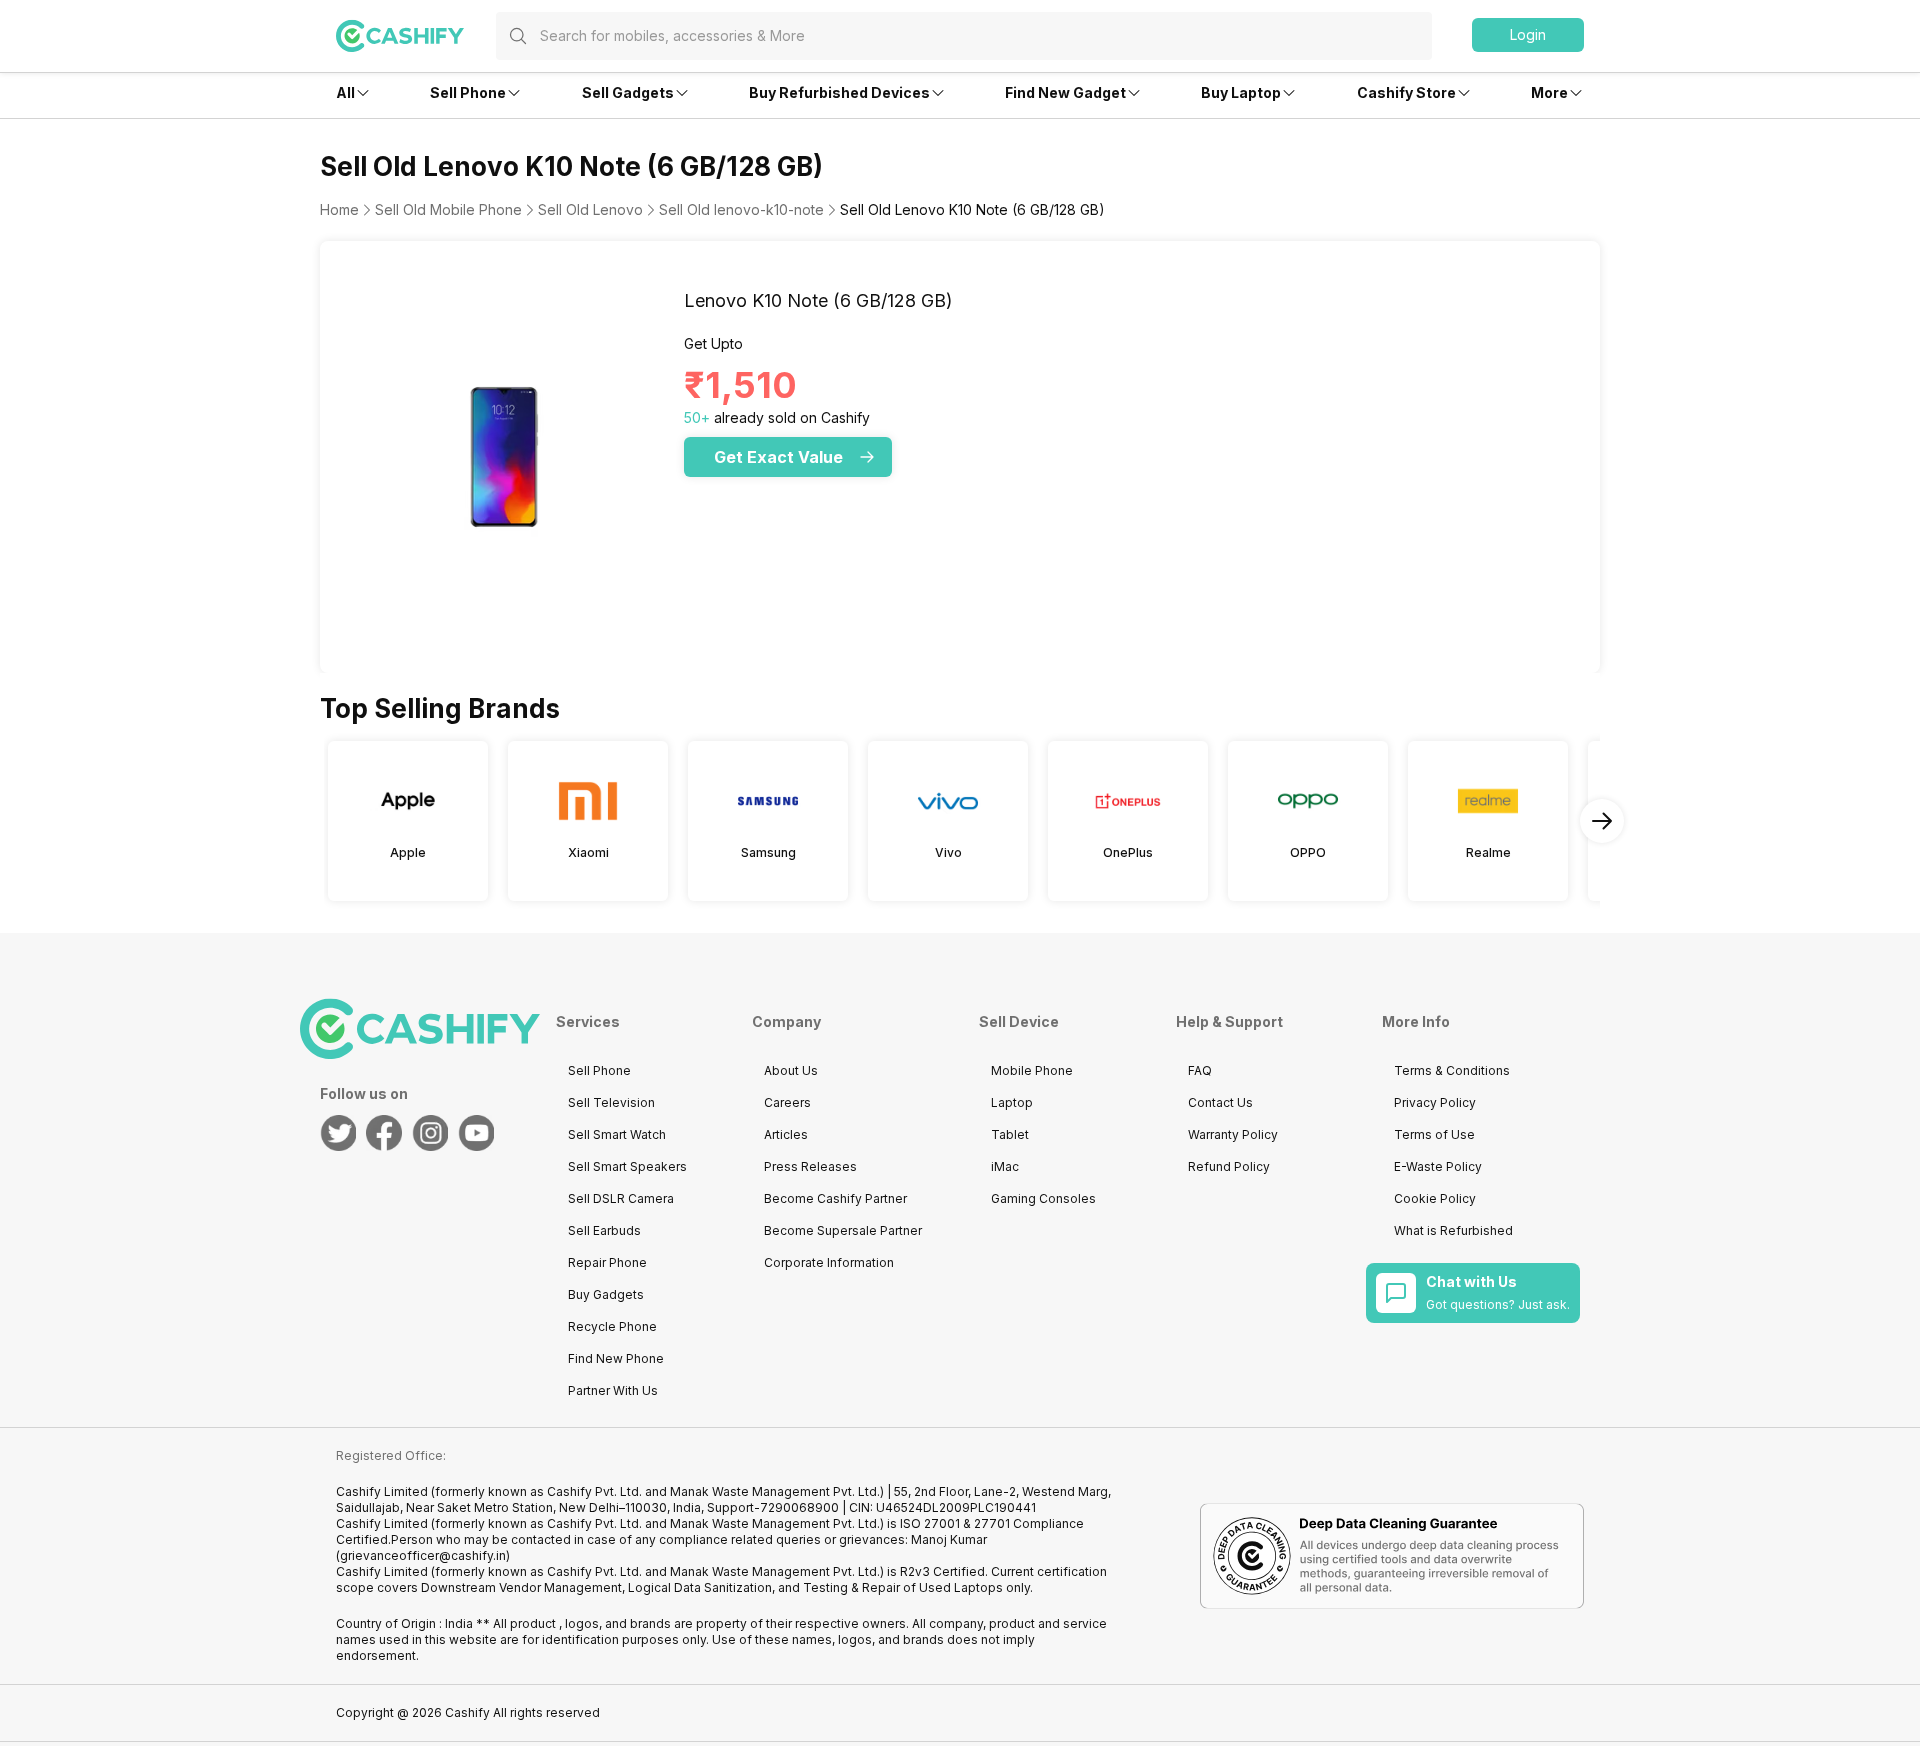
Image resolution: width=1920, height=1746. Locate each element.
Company (786, 1021)
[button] (1528, 35)
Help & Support (1229, 1021)
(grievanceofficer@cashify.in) (423, 1555)
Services (588, 1021)
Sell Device (1019, 1021)
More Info (1416, 1021)
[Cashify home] (416, 36)
